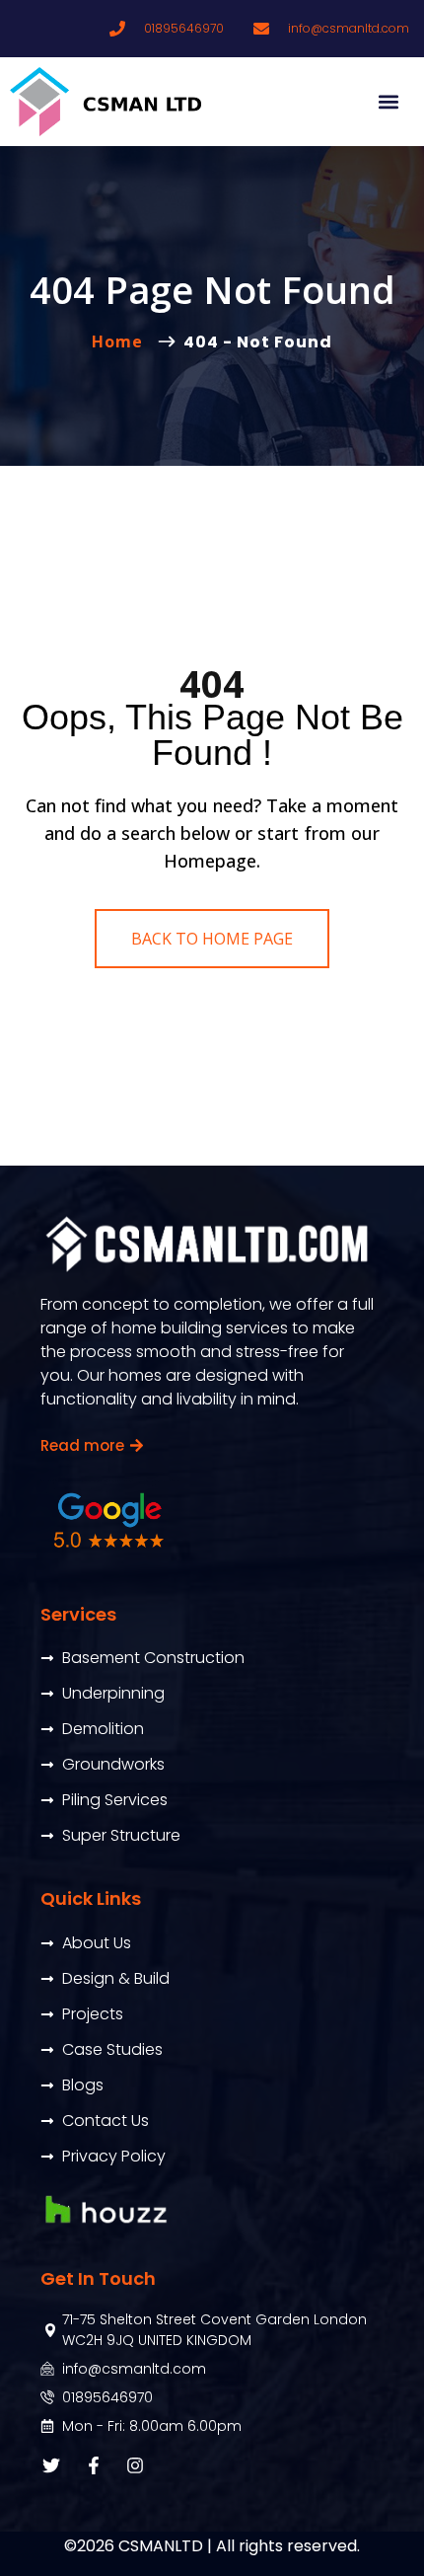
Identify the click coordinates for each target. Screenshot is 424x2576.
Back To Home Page (212, 939)
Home (122, 341)
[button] (388, 102)
